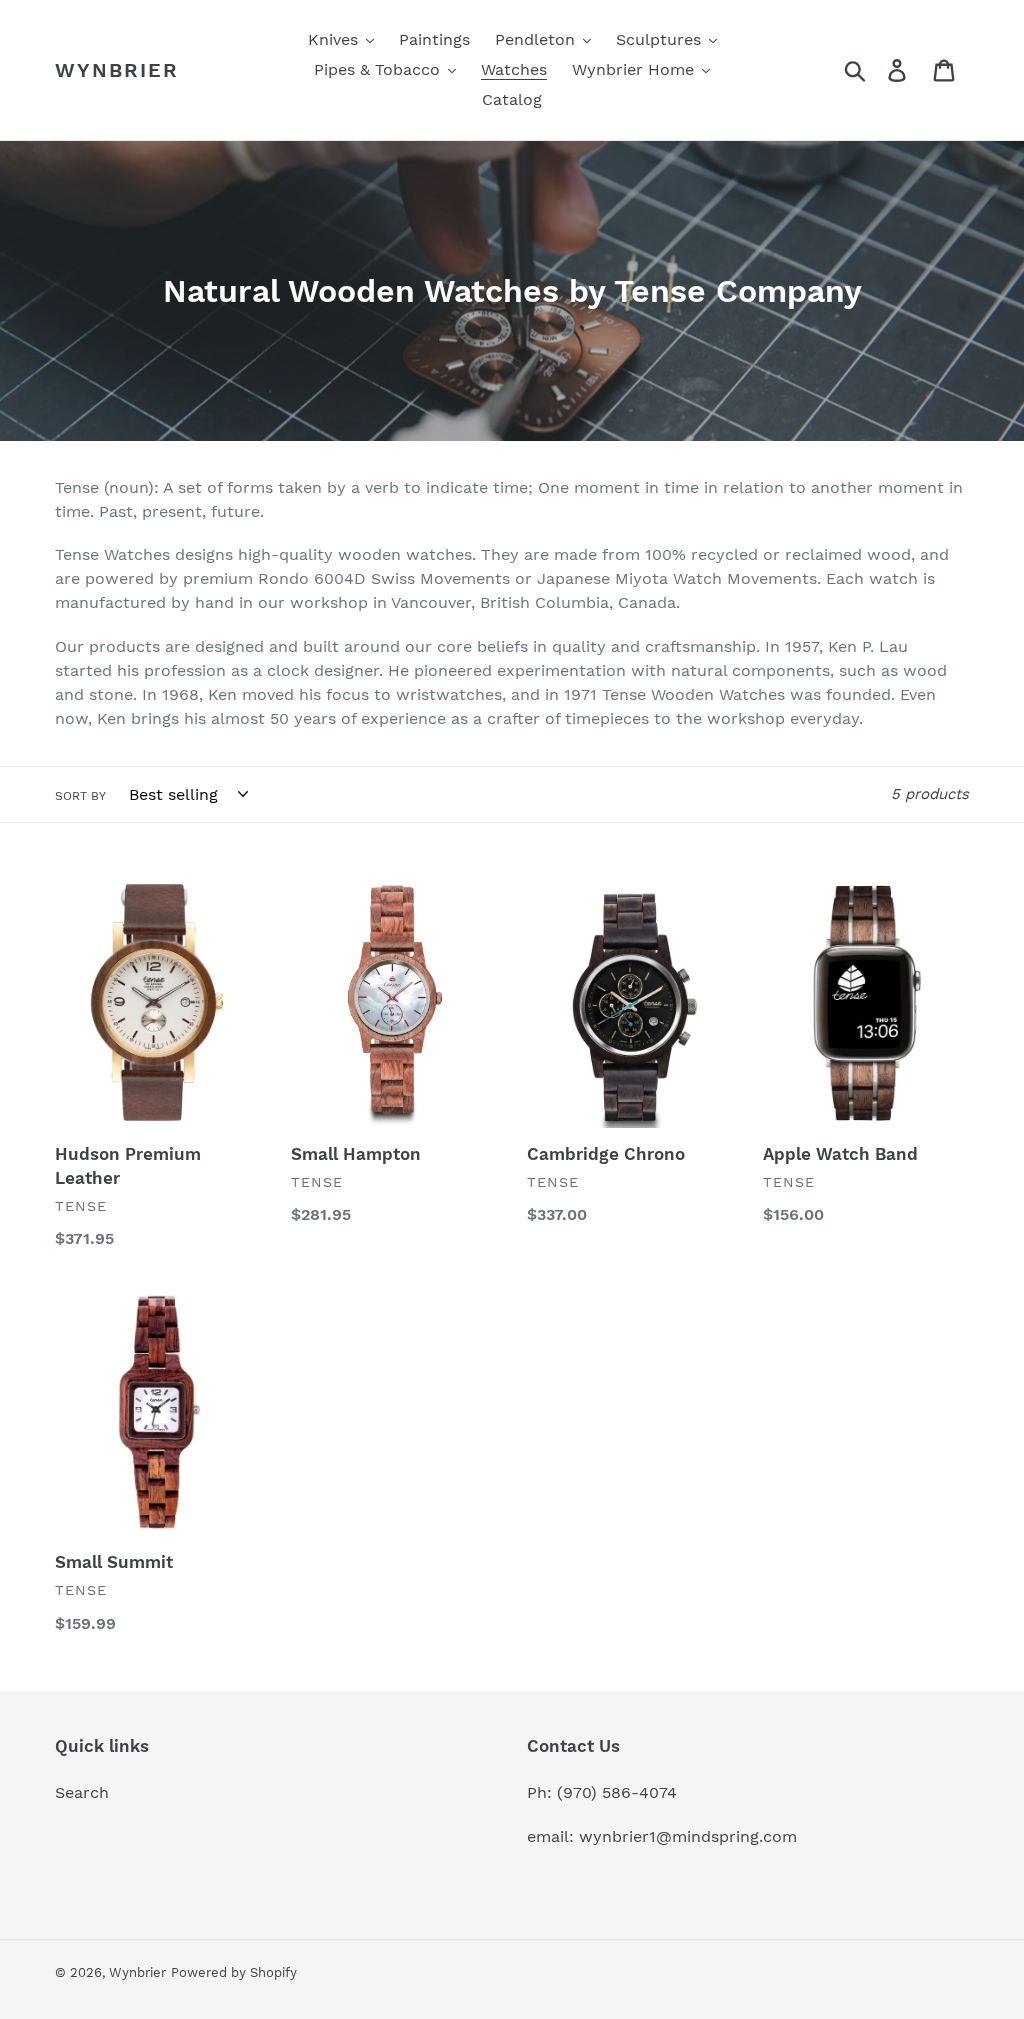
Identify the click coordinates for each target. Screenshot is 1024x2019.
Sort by (80, 796)
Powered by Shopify (234, 1972)
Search (82, 1792)
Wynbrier (117, 70)
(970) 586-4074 (617, 1792)
